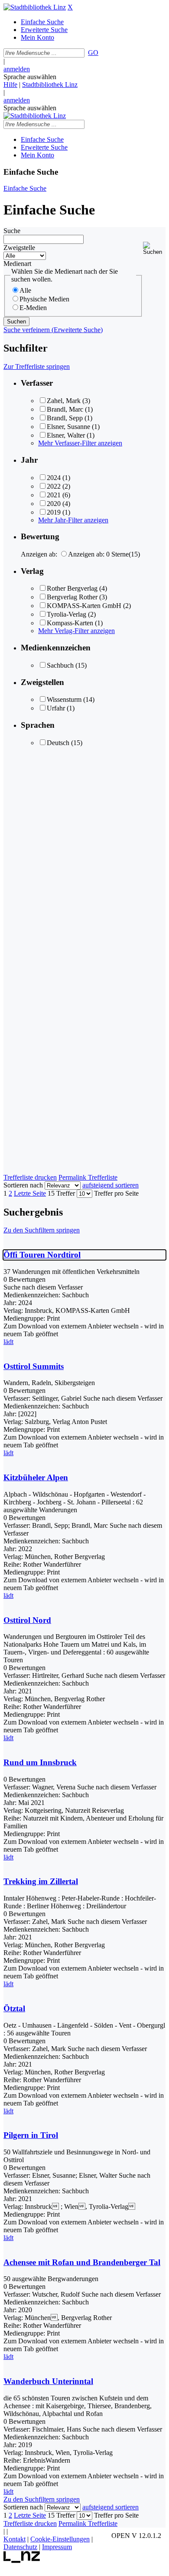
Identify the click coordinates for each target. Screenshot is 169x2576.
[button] (154, 248)
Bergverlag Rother (72, 597)
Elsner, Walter (66, 435)
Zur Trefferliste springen (37, 366)
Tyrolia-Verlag (67, 614)
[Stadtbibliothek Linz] (35, 7)
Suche (12, 231)
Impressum (57, 2547)
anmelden (17, 69)
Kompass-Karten (70, 623)
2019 (54, 512)
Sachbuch (60, 665)
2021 (54, 495)
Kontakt (15, 2539)
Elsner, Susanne (68, 427)
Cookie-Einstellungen (60, 2539)
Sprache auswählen (30, 77)
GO (93, 53)
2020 (54, 504)
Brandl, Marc (65, 409)
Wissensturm (64, 699)
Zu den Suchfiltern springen (42, 1230)
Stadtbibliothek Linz (50, 85)
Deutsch (58, 743)
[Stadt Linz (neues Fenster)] (22, 2561)
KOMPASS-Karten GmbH (84, 606)
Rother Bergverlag (72, 588)
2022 (54, 486)
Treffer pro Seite (116, 1193)
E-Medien (33, 308)
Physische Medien (44, 299)
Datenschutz (20, 2547)
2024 (54, 478)
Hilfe (10, 85)
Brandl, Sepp (65, 418)
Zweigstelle (19, 248)
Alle (25, 290)
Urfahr (56, 708)
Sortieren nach (23, 1185)
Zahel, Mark (64, 401)
